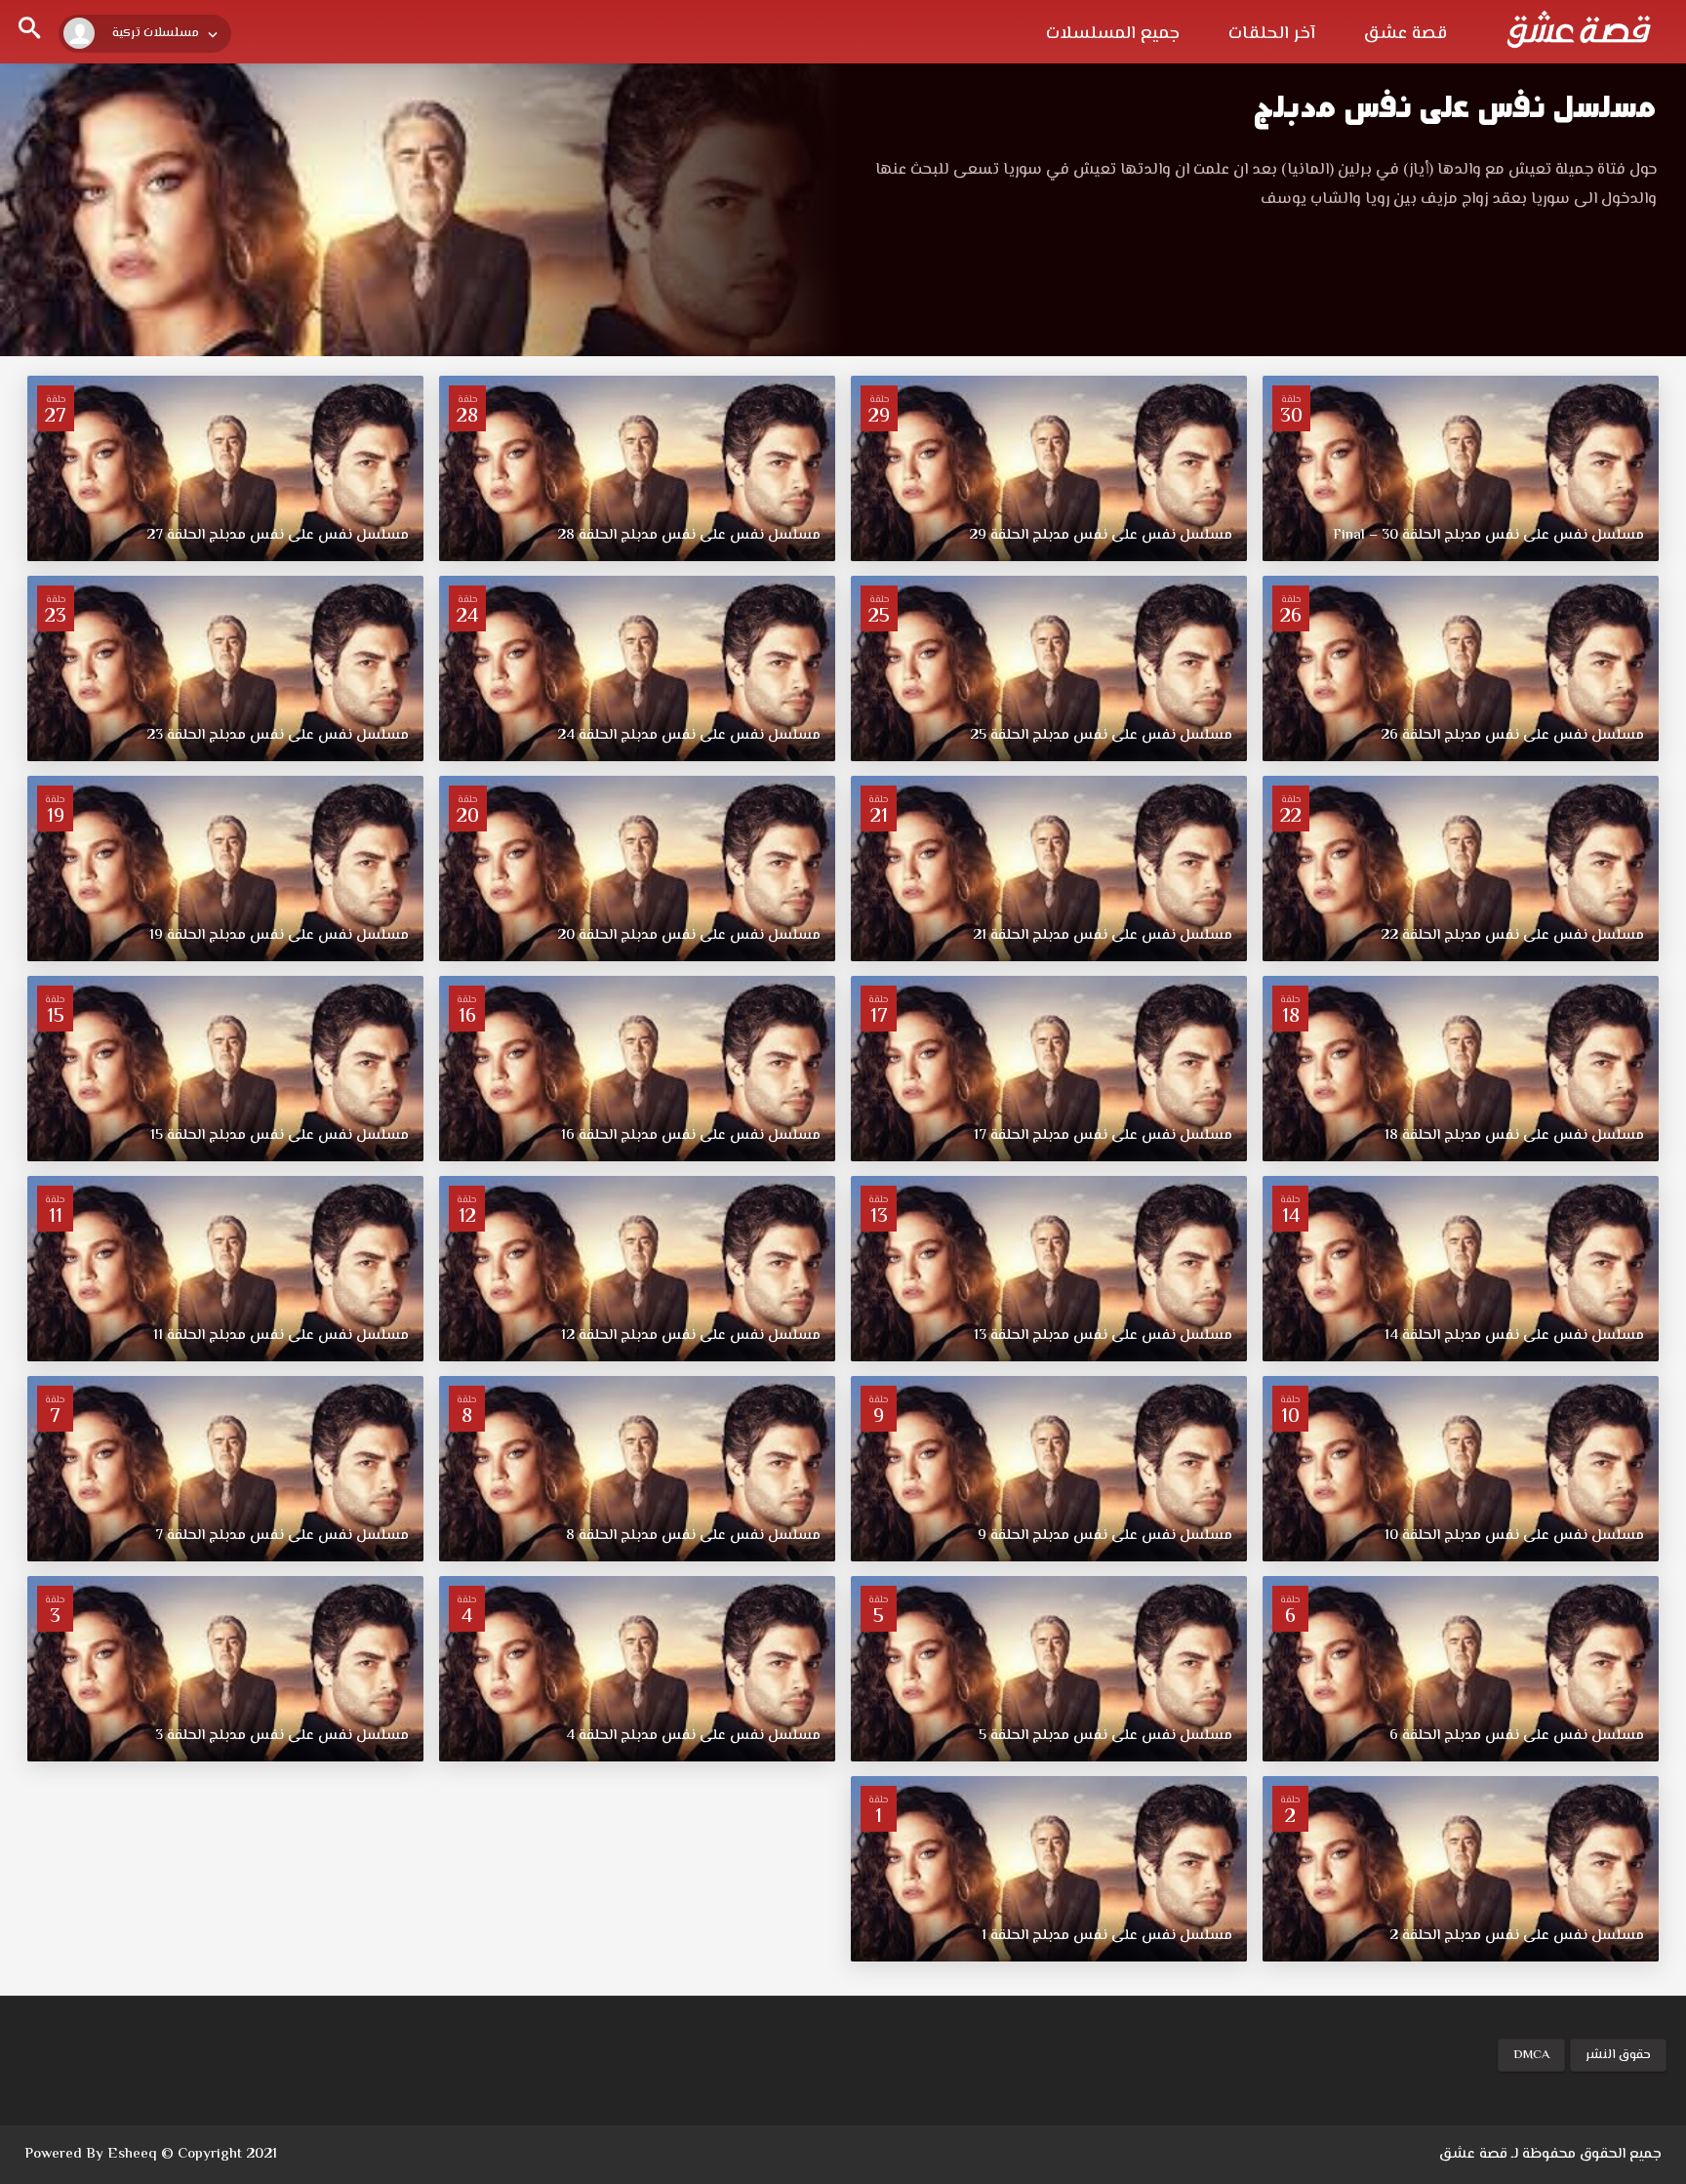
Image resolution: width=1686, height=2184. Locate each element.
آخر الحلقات (1272, 34)
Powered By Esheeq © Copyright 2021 (151, 2154)
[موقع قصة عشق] (1579, 29)
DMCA (1531, 2055)
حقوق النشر (1618, 2055)
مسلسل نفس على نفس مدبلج (1455, 107)
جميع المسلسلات (1113, 34)
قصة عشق (1405, 34)
